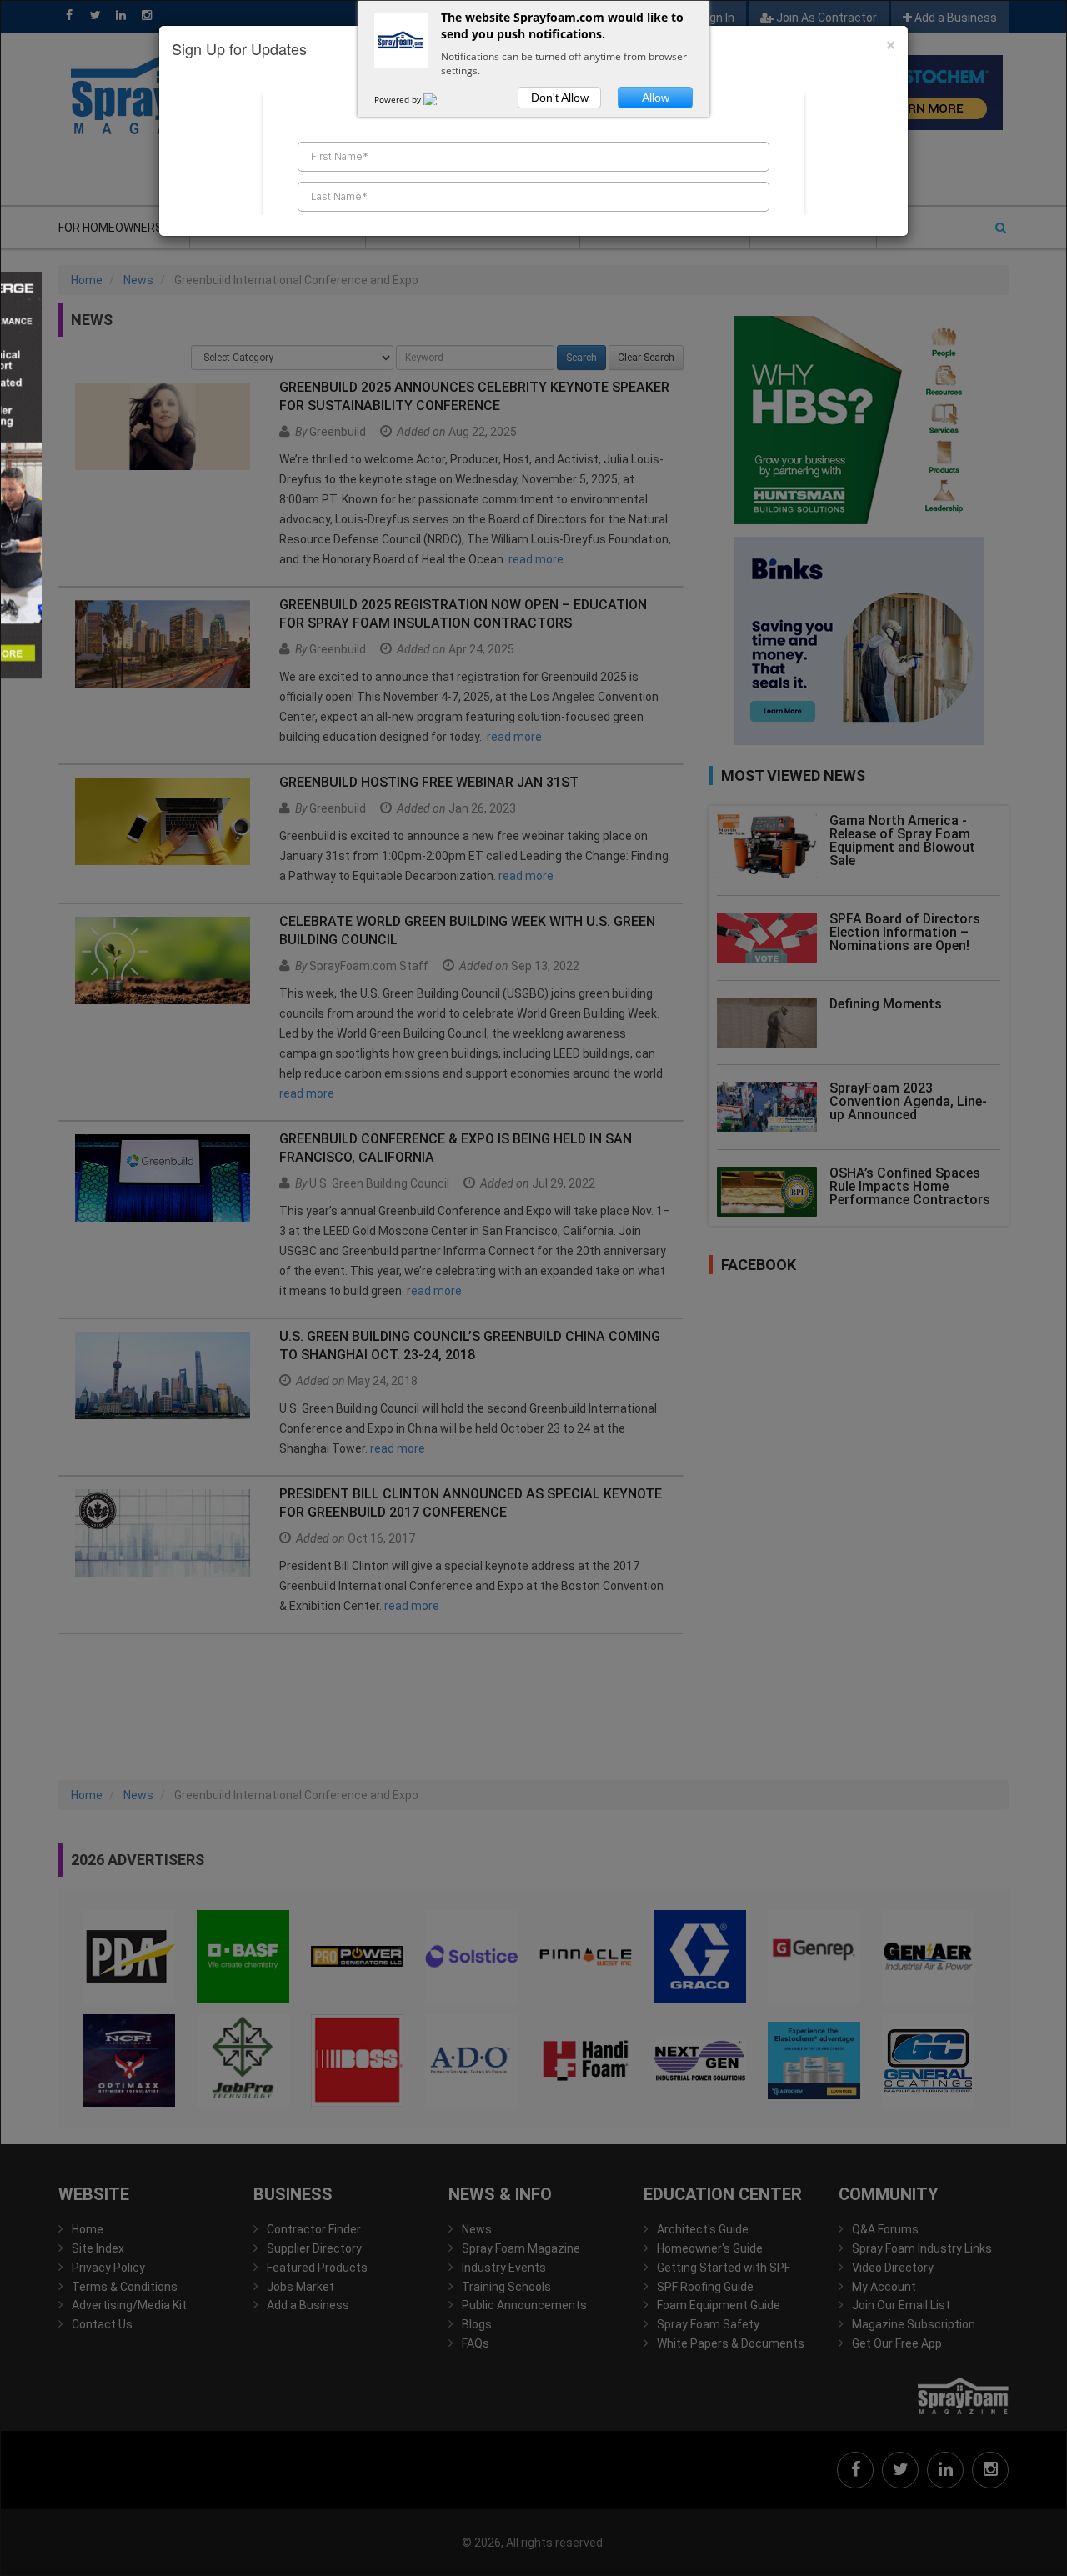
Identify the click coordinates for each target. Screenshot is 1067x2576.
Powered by (399, 99)
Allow (656, 98)
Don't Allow (560, 98)
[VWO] (440, 99)
